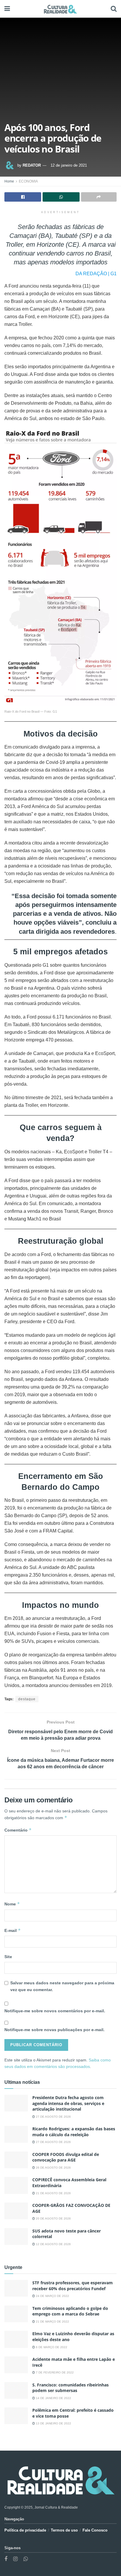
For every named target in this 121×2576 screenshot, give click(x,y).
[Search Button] (114, 9)
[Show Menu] (7, 9)
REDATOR (32, 165)
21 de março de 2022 (52, 2322)
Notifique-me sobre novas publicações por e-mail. (54, 2030)
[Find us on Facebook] (6, 2559)
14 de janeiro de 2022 (53, 2398)
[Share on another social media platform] (99, 197)
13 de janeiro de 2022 (53, 2423)
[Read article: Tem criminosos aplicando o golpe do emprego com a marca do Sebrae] (16, 2314)
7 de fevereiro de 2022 (54, 2372)
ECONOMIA (28, 181)
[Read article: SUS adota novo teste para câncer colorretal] (16, 2236)
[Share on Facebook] (23, 197)
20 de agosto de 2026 (53, 2218)
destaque (27, 1699)
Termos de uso (64, 2530)
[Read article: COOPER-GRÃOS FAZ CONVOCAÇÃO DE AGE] (16, 2211)
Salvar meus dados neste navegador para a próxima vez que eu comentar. (62, 1986)
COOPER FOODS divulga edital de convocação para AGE (66, 2157)
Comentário (18, 1830)
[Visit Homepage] (60, 9)
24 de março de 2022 (52, 2296)
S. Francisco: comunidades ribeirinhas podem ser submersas (70, 2388)
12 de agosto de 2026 (53, 2244)
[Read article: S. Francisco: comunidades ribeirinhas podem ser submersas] (16, 2390)
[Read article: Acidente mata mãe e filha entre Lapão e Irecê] (16, 2365)
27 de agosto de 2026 (53, 2117)
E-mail (13, 1930)
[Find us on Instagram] (15, 2559)
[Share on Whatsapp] (61, 197)
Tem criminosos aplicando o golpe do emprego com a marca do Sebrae (70, 2311)
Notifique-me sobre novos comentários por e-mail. (55, 2011)
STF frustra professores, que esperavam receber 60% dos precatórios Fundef (73, 2286)
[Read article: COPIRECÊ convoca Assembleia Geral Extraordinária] (16, 2185)
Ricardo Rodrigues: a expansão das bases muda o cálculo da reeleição (74, 2132)
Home (9, 181)
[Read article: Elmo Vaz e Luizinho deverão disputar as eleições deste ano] (16, 2339)
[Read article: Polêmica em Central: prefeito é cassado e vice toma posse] (16, 2416)
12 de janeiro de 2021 (69, 165)
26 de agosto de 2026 (53, 2168)
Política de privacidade (25, 2530)
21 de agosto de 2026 (53, 2193)
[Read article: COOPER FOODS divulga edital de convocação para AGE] (16, 2160)
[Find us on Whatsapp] (26, 2559)
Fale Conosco (95, 2530)
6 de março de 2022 (51, 2347)
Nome (12, 1904)
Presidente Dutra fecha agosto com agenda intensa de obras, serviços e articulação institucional (68, 2103)
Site (8, 1957)
